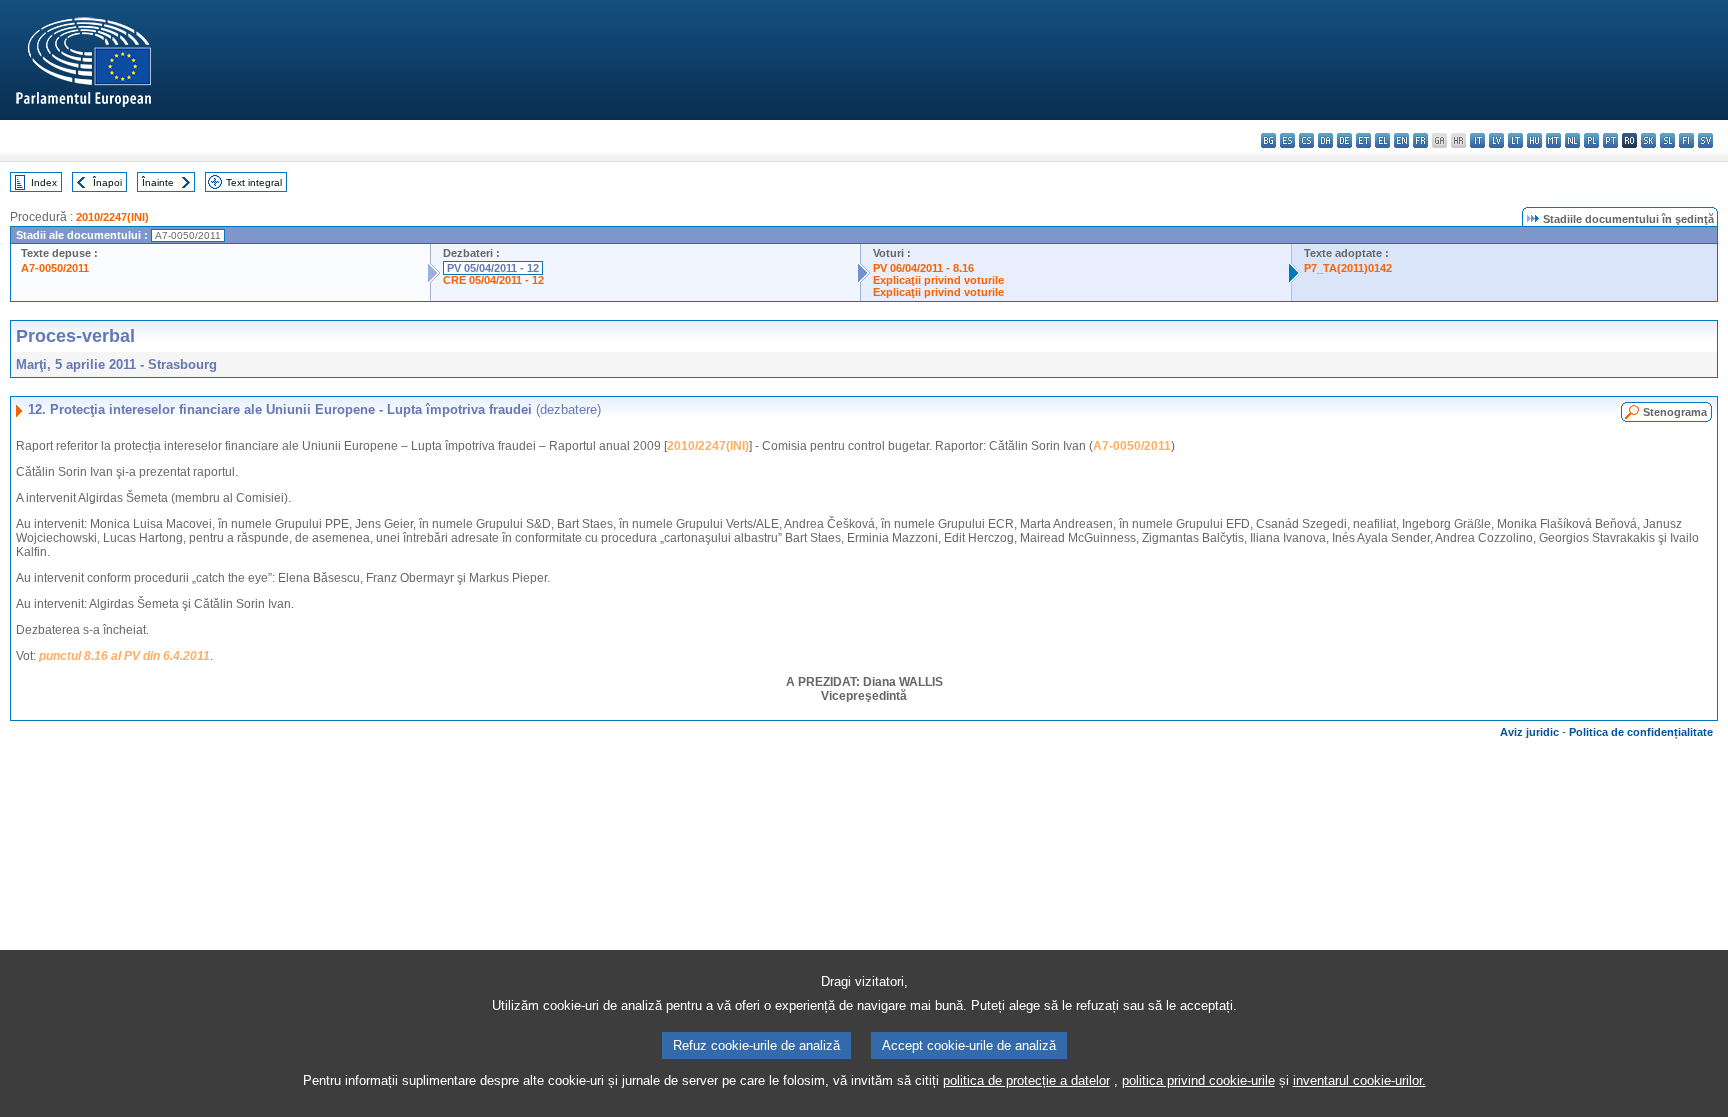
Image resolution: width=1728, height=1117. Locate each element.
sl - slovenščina (1667, 140)
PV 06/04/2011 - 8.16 (923, 268)
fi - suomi (1686, 140)
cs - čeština (1306, 140)
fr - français (1420, 140)
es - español (1287, 140)
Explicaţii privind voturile (938, 280)
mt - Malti (1553, 140)
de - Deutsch (1344, 140)
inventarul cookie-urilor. (1359, 1080)
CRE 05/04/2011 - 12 (493, 280)
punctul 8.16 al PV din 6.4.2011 (124, 656)
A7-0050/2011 (55, 268)
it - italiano (1477, 140)
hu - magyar (1534, 140)
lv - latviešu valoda (1496, 140)
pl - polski (1591, 140)
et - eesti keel (1363, 140)
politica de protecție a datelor (1026, 1080)
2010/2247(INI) (112, 217)
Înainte (158, 182)
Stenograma (1675, 412)
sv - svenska (1705, 140)
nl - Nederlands (1572, 140)
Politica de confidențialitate (1641, 732)
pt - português (1610, 140)
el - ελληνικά (1382, 140)
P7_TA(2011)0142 (1348, 268)
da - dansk (1325, 140)
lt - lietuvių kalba (1515, 140)
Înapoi (107, 182)
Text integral (254, 182)
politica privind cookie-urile (1198, 1080)
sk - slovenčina (1648, 140)
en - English (1401, 140)
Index (44, 182)
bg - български (1268, 140)
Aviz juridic (1529, 732)
